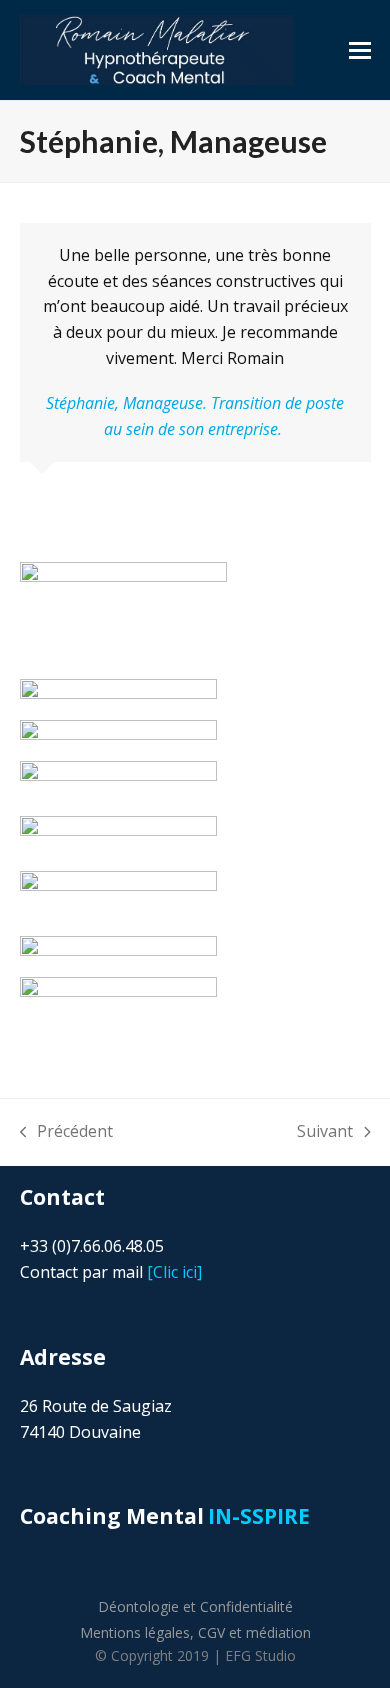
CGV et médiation (254, 1632)
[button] (360, 50)
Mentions (135, 1632)
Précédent (67, 1132)
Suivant (325, 1132)
